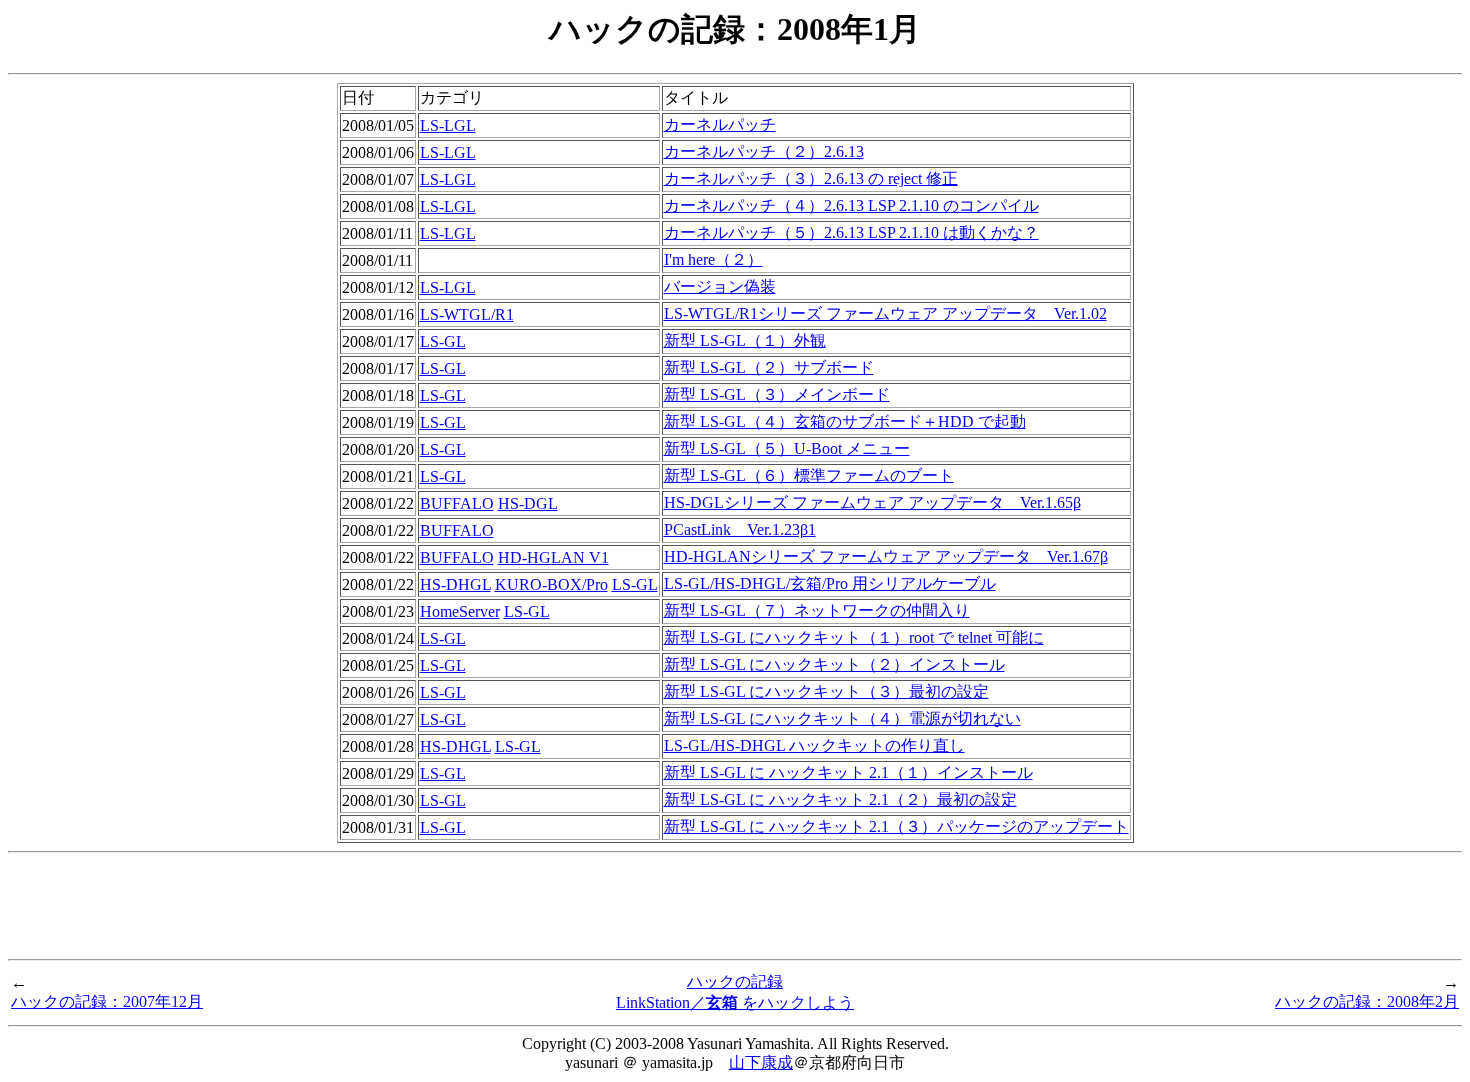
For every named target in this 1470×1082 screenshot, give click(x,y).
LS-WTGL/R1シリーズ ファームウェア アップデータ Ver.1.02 (885, 313)
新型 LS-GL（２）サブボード (769, 367)
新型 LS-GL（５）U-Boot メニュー (787, 448)
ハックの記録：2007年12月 (107, 1001)
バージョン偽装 (720, 286)
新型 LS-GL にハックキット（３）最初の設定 (826, 691)
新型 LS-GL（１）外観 (745, 340)
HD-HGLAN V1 (553, 557)
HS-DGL (528, 503)
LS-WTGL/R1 (467, 314)
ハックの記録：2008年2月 (1367, 1001)
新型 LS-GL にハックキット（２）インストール (834, 664)
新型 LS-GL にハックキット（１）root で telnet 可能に (854, 637)
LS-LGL (448, 125)
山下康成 (761, 1062)
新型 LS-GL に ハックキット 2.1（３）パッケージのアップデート (896, 826)
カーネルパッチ (720, 124)
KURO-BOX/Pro (551, 584)
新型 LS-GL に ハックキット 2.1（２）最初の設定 (840, 799)
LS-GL (443, 341)
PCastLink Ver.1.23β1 (740, 529)
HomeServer (460, 611)
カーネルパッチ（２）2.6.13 (764, 151)
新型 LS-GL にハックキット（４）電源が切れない (842, 718)
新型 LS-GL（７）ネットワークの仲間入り (817, 610)
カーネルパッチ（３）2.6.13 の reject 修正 (811, 178)
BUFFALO (457, 503)
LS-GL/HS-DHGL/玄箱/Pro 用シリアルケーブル (830, 583)
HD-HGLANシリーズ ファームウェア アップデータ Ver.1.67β (886, 556)
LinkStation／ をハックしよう (735, 1002)
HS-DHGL (455, 584)
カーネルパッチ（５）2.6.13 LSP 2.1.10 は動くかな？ (851, 232)
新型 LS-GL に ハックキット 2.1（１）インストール (848, 772)
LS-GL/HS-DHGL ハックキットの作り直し (814, 745)
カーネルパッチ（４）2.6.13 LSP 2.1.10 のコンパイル (851, 205)
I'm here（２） (713, 259)
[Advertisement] (735, 906)
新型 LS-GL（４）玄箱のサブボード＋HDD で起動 (845, 421)
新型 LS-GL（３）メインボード (777, 394)
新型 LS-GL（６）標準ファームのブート (809, 475)
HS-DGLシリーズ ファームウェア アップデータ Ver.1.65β (872, 502)
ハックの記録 (735, 981)
